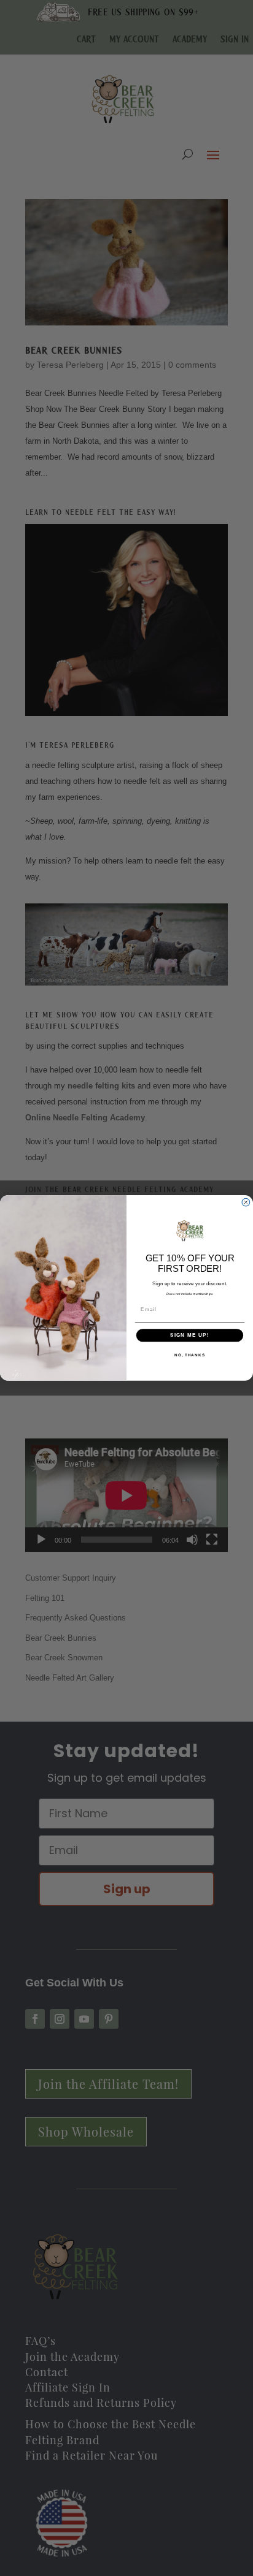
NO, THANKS (190, 1355)
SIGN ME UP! (190, 1335)
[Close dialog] (246, 1203)
